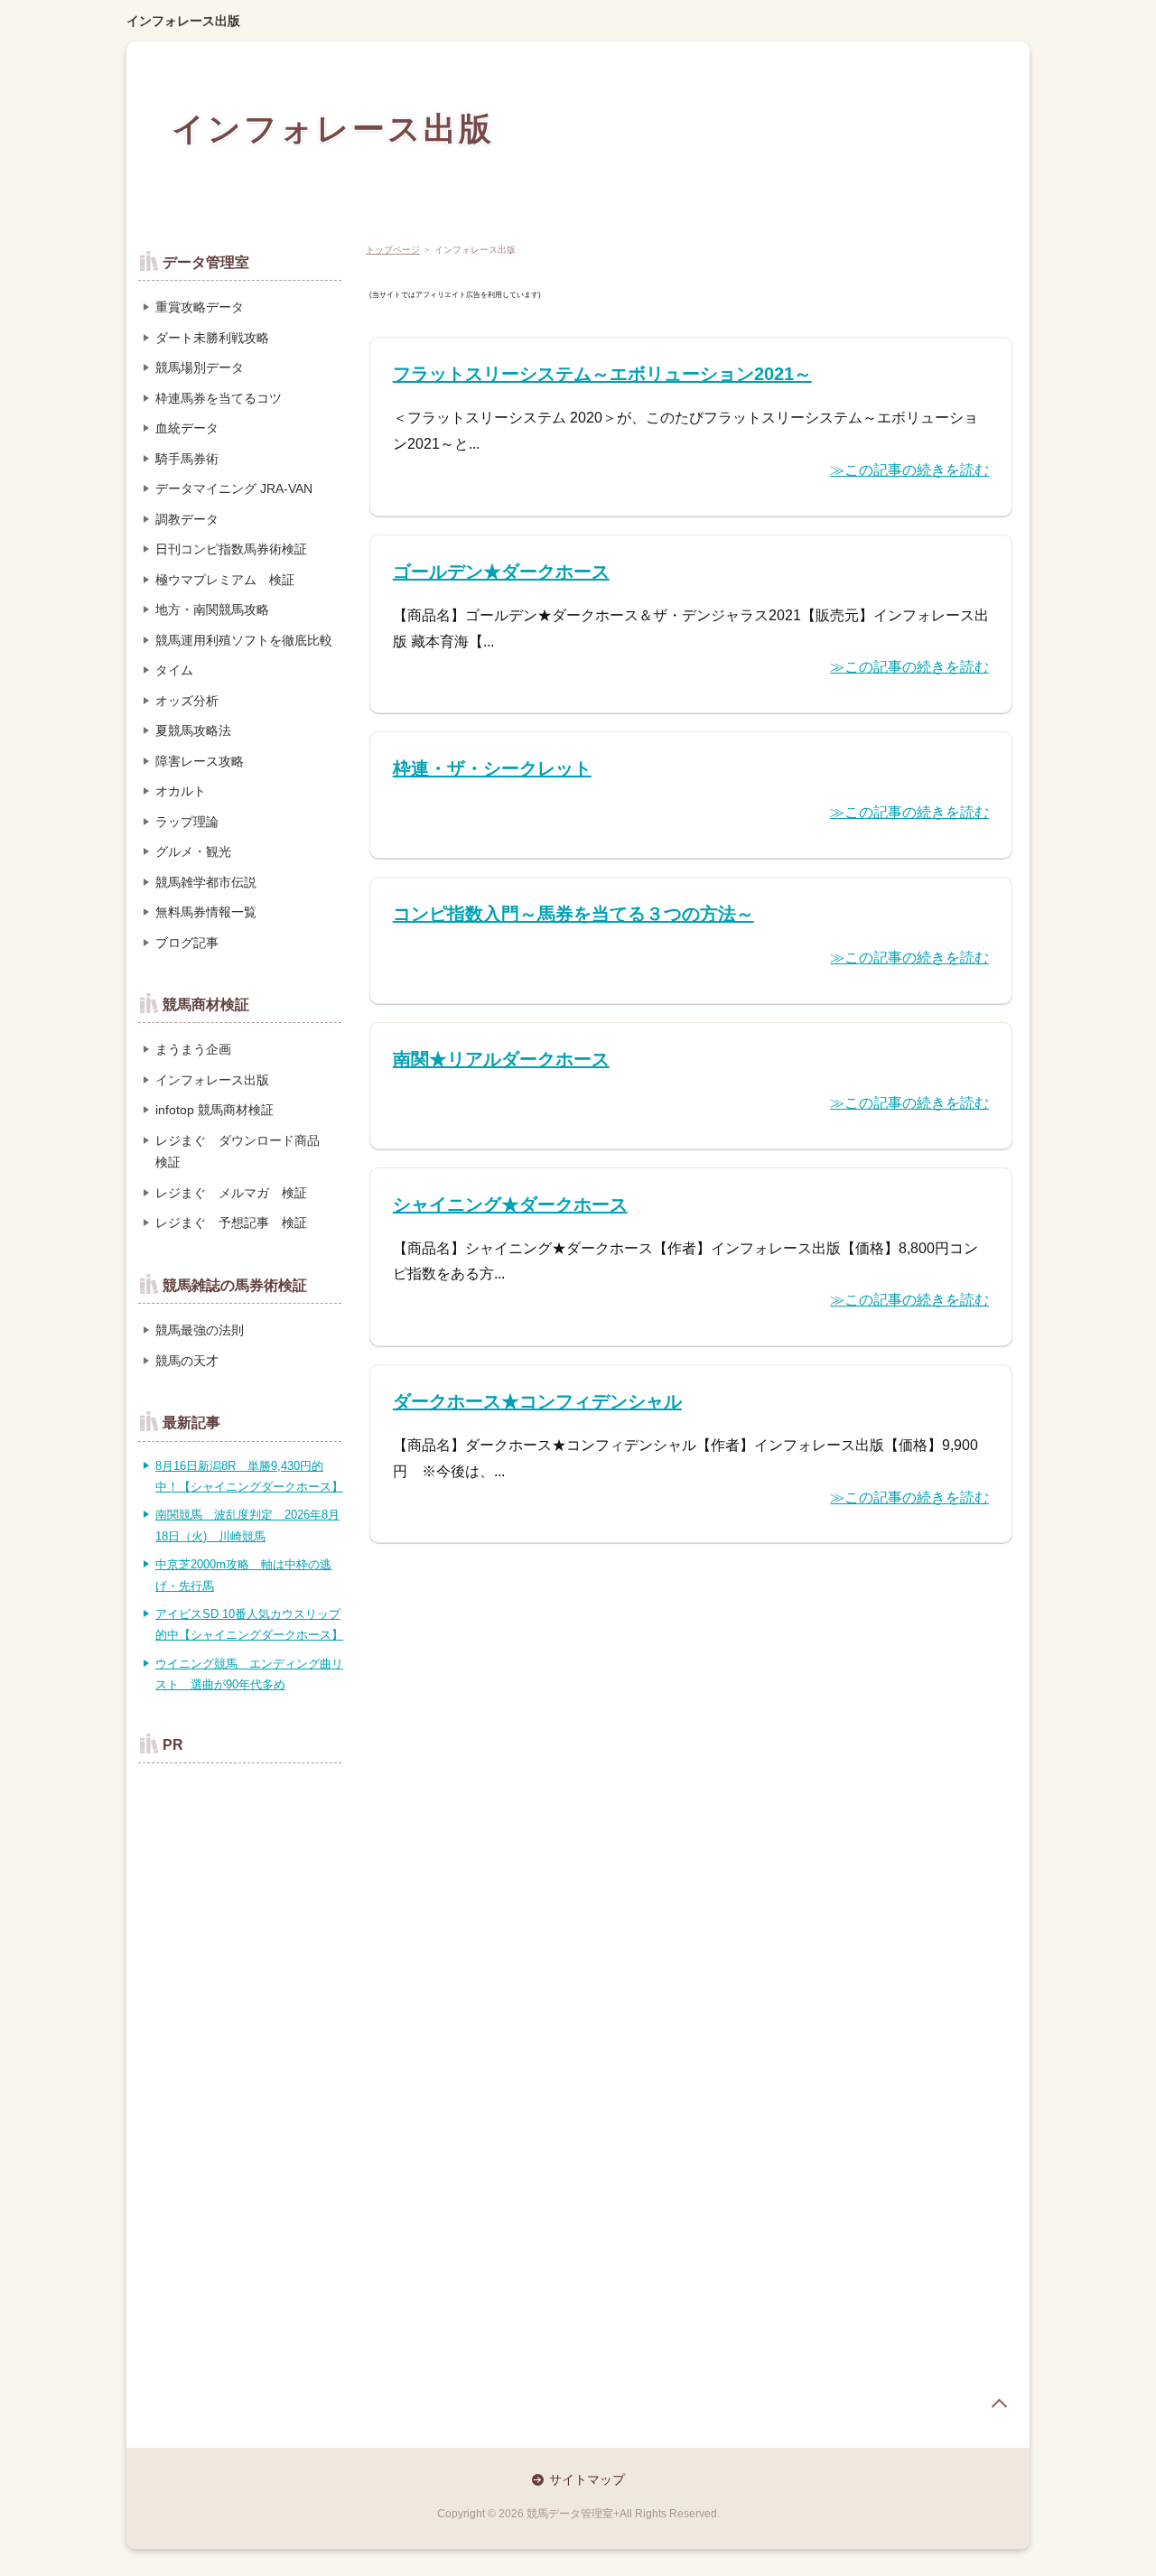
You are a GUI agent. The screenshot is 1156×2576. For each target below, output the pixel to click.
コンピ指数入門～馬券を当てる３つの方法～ (573, 914)
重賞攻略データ (200, 307)
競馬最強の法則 (200, 1330)
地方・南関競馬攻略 (212, 609)
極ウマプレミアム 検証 (225, 580)
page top (999, 2404)
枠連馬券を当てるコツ (219, 398)
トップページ (393, 250)
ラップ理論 (187, 822)
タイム (174, 670)
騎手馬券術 (187, 459)
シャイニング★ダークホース (510, 1204)
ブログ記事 (187, 943)
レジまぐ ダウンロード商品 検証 (244, 1152)
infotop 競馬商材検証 (214, 1110)
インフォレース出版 (183, 21)
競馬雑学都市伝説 (206, 882)
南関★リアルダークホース (501, 1059)
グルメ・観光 (193, 851)
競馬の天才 (187, 1361)
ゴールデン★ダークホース (501, 572)
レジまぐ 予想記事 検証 (231, 1223)
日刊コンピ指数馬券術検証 (231, 549)
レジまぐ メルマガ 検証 (231, 1193)
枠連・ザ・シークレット (492, 768)
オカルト (181, 791)
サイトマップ (587, 2479)
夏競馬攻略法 (193, 730)
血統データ (187, 428)
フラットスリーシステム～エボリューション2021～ (602, 374)
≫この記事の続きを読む (909, 470)
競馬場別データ (200, 367)
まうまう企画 (193, 1049)
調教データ (187, 519)
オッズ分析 (187, 701)
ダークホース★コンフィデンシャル (537, 1401)
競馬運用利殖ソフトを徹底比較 (244, 640)
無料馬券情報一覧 (206, 912)
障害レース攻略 (200, 761)
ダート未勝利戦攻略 (212, 338)
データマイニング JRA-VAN (234, 488)
